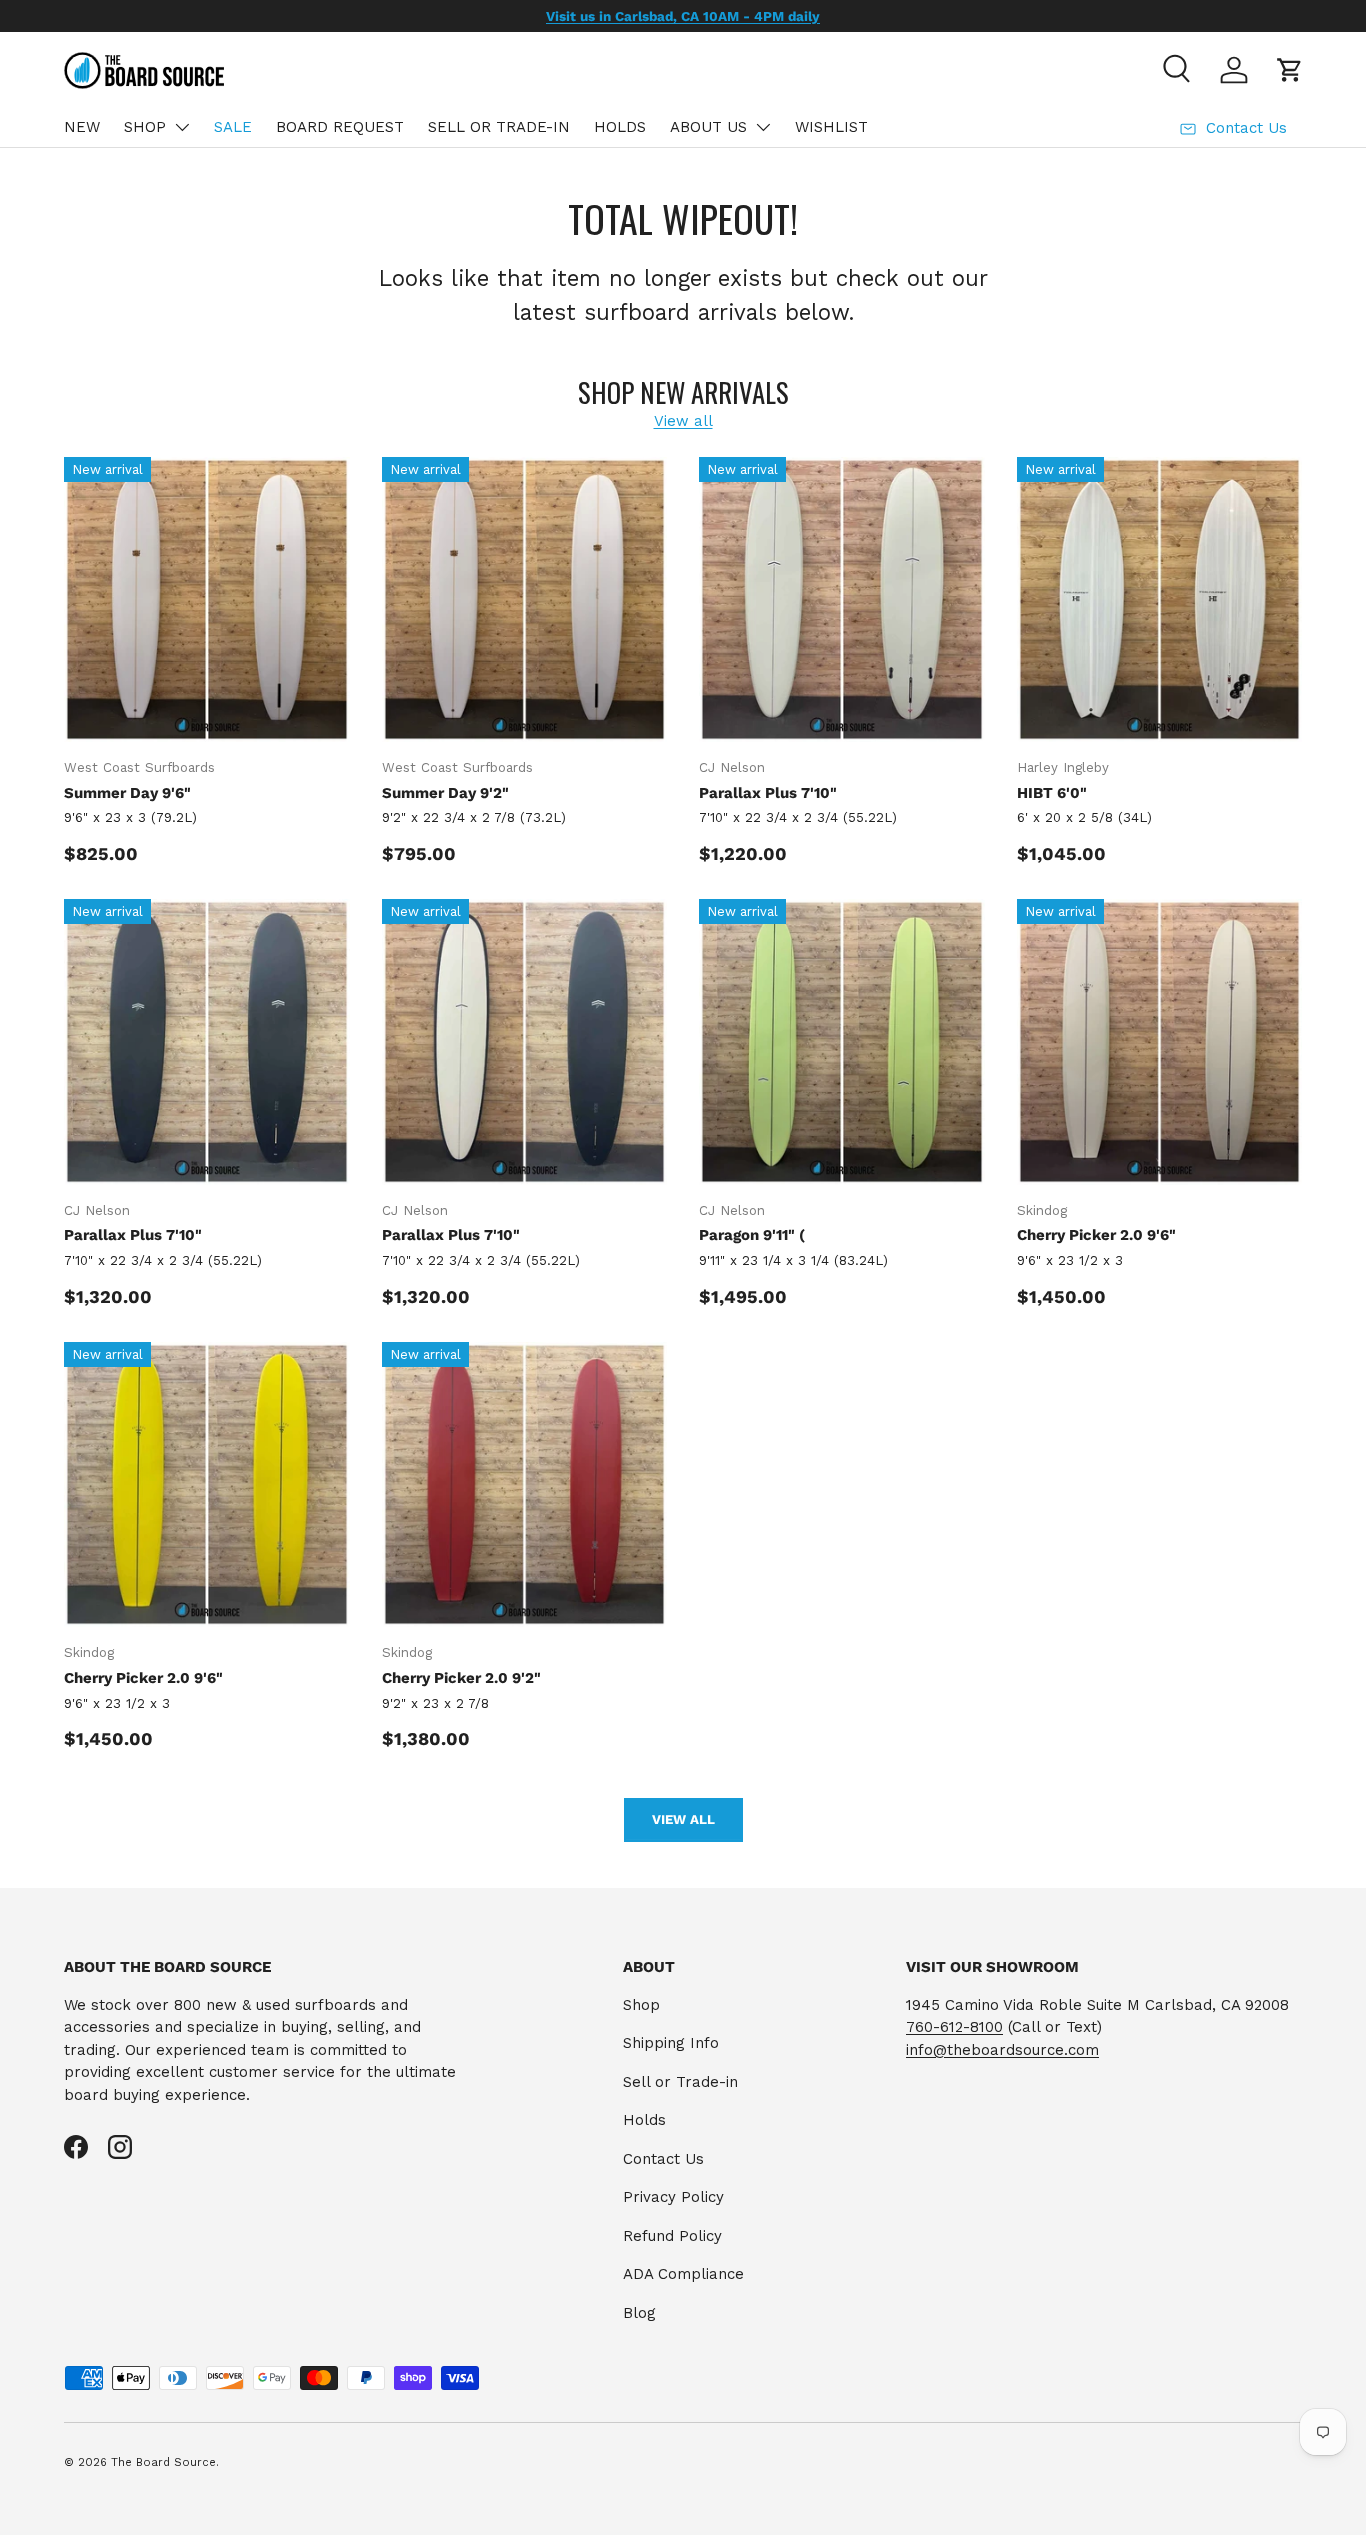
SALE (233, 127)
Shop (641, 2005)
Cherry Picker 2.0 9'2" (461, 1678)
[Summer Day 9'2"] (525, 600)
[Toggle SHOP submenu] (182, 127)
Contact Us (663, 2159)
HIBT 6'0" (1052, 793)
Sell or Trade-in (680, 2082)
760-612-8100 (954, 2027)
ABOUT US (708, 127)
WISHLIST (831, 127)
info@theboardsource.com (1002, 2050)
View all (683, 421)
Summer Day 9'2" (445, 793)
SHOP (145, 127)
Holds (644, 2120)
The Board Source (163, 2462)
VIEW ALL (683, 1819)
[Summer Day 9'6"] (207, 600)
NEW (82, 127)
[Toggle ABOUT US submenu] (763, 127)
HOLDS (620, 127)
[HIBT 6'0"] (1160, 600)
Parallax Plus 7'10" (768, 793)
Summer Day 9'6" (127, 793)
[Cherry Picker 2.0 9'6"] (1160, 1042)
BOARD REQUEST (340, 127)
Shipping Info (671, 2043)
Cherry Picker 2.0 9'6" (1096, 1235)
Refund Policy (672, 2236)
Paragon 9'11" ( (752, 1235)
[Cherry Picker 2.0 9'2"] (525, 1485)
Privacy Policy (673, 2197)
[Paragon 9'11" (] (842, 1042)
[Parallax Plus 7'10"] (842, 600)
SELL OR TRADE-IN (499, 127)
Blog (639, 2313)
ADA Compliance (683, 2274)
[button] (1290, 70)
